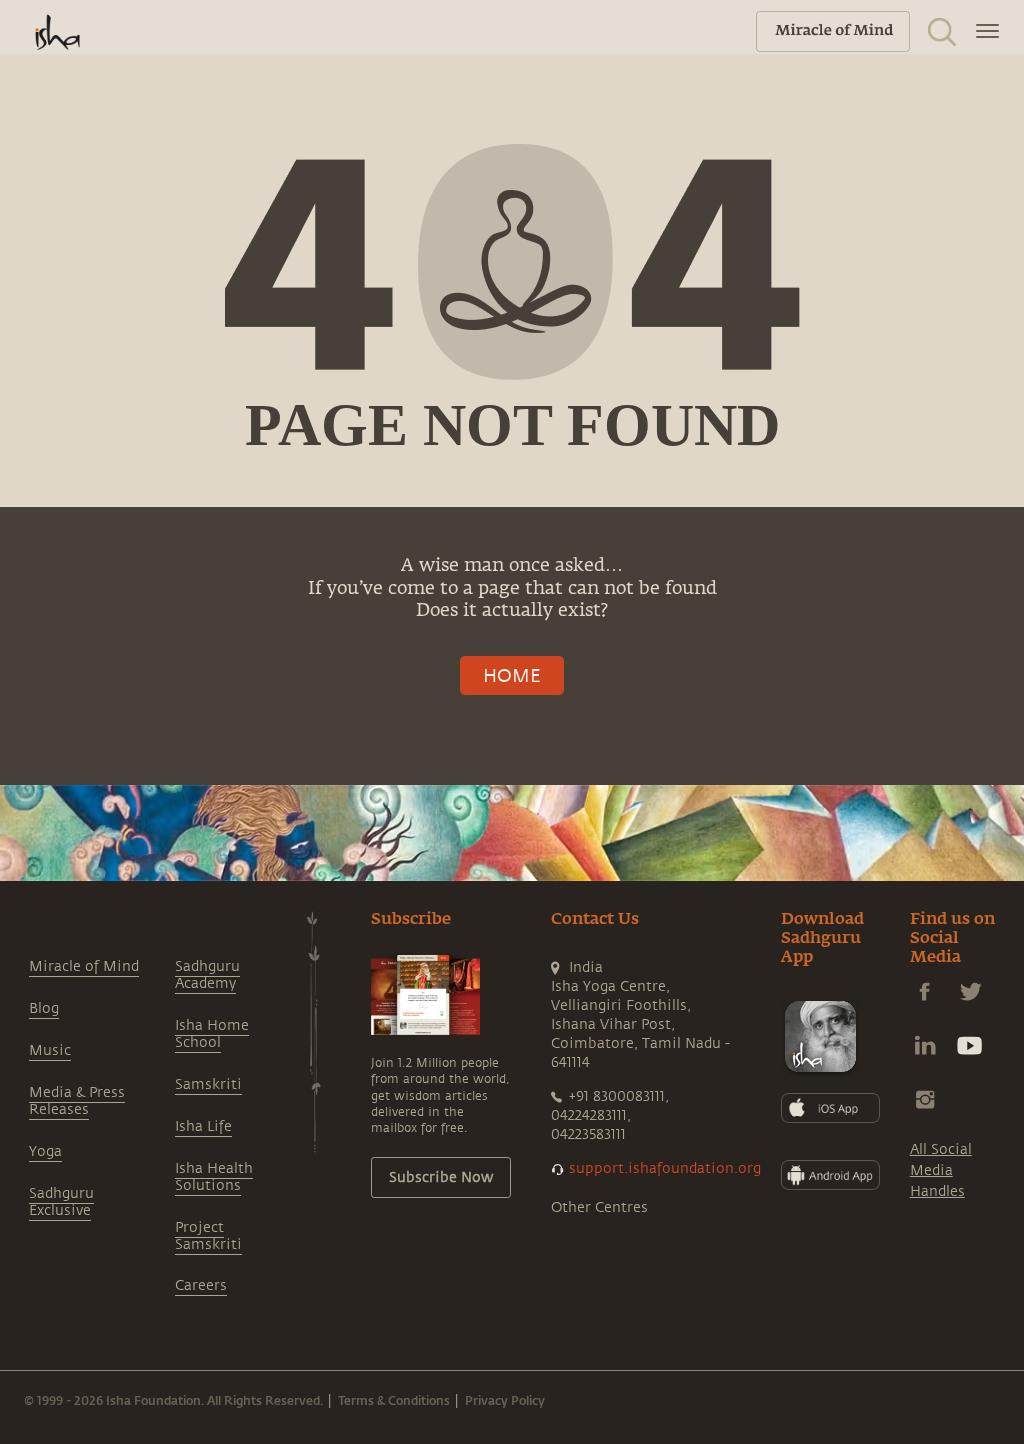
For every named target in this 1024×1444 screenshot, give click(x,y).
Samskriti (208, 1084)
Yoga (45, 1151)
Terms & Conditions (394, 1400)
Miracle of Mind (84, 966)
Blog (44, 1008)
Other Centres (599, 1207)
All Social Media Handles (941, 1170)
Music (50, 1050)
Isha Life (203, 1126)
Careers (201, 1285)
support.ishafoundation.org (665, 1168)
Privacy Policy (505, 1400)
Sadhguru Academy (207, 975)
